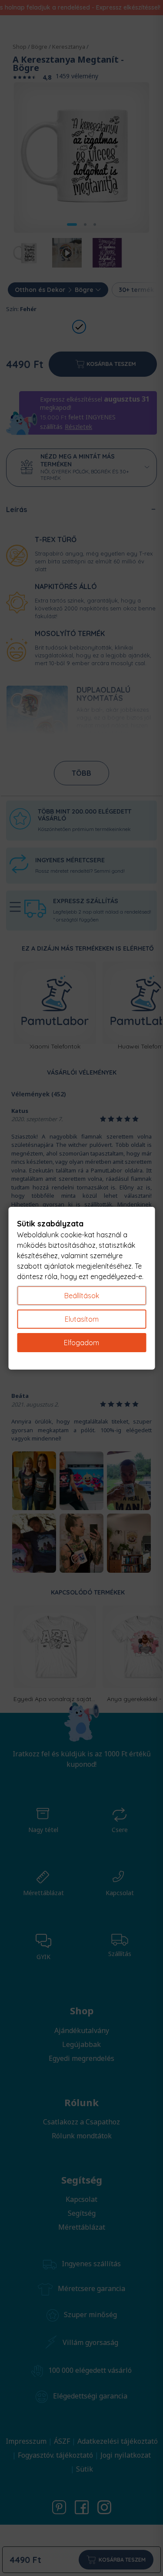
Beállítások (82, 1296)
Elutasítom (82, 1319)
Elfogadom (81, 1343)
